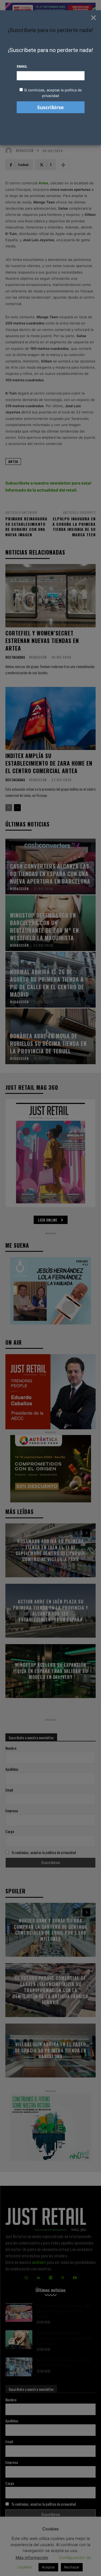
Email (22, 66)
